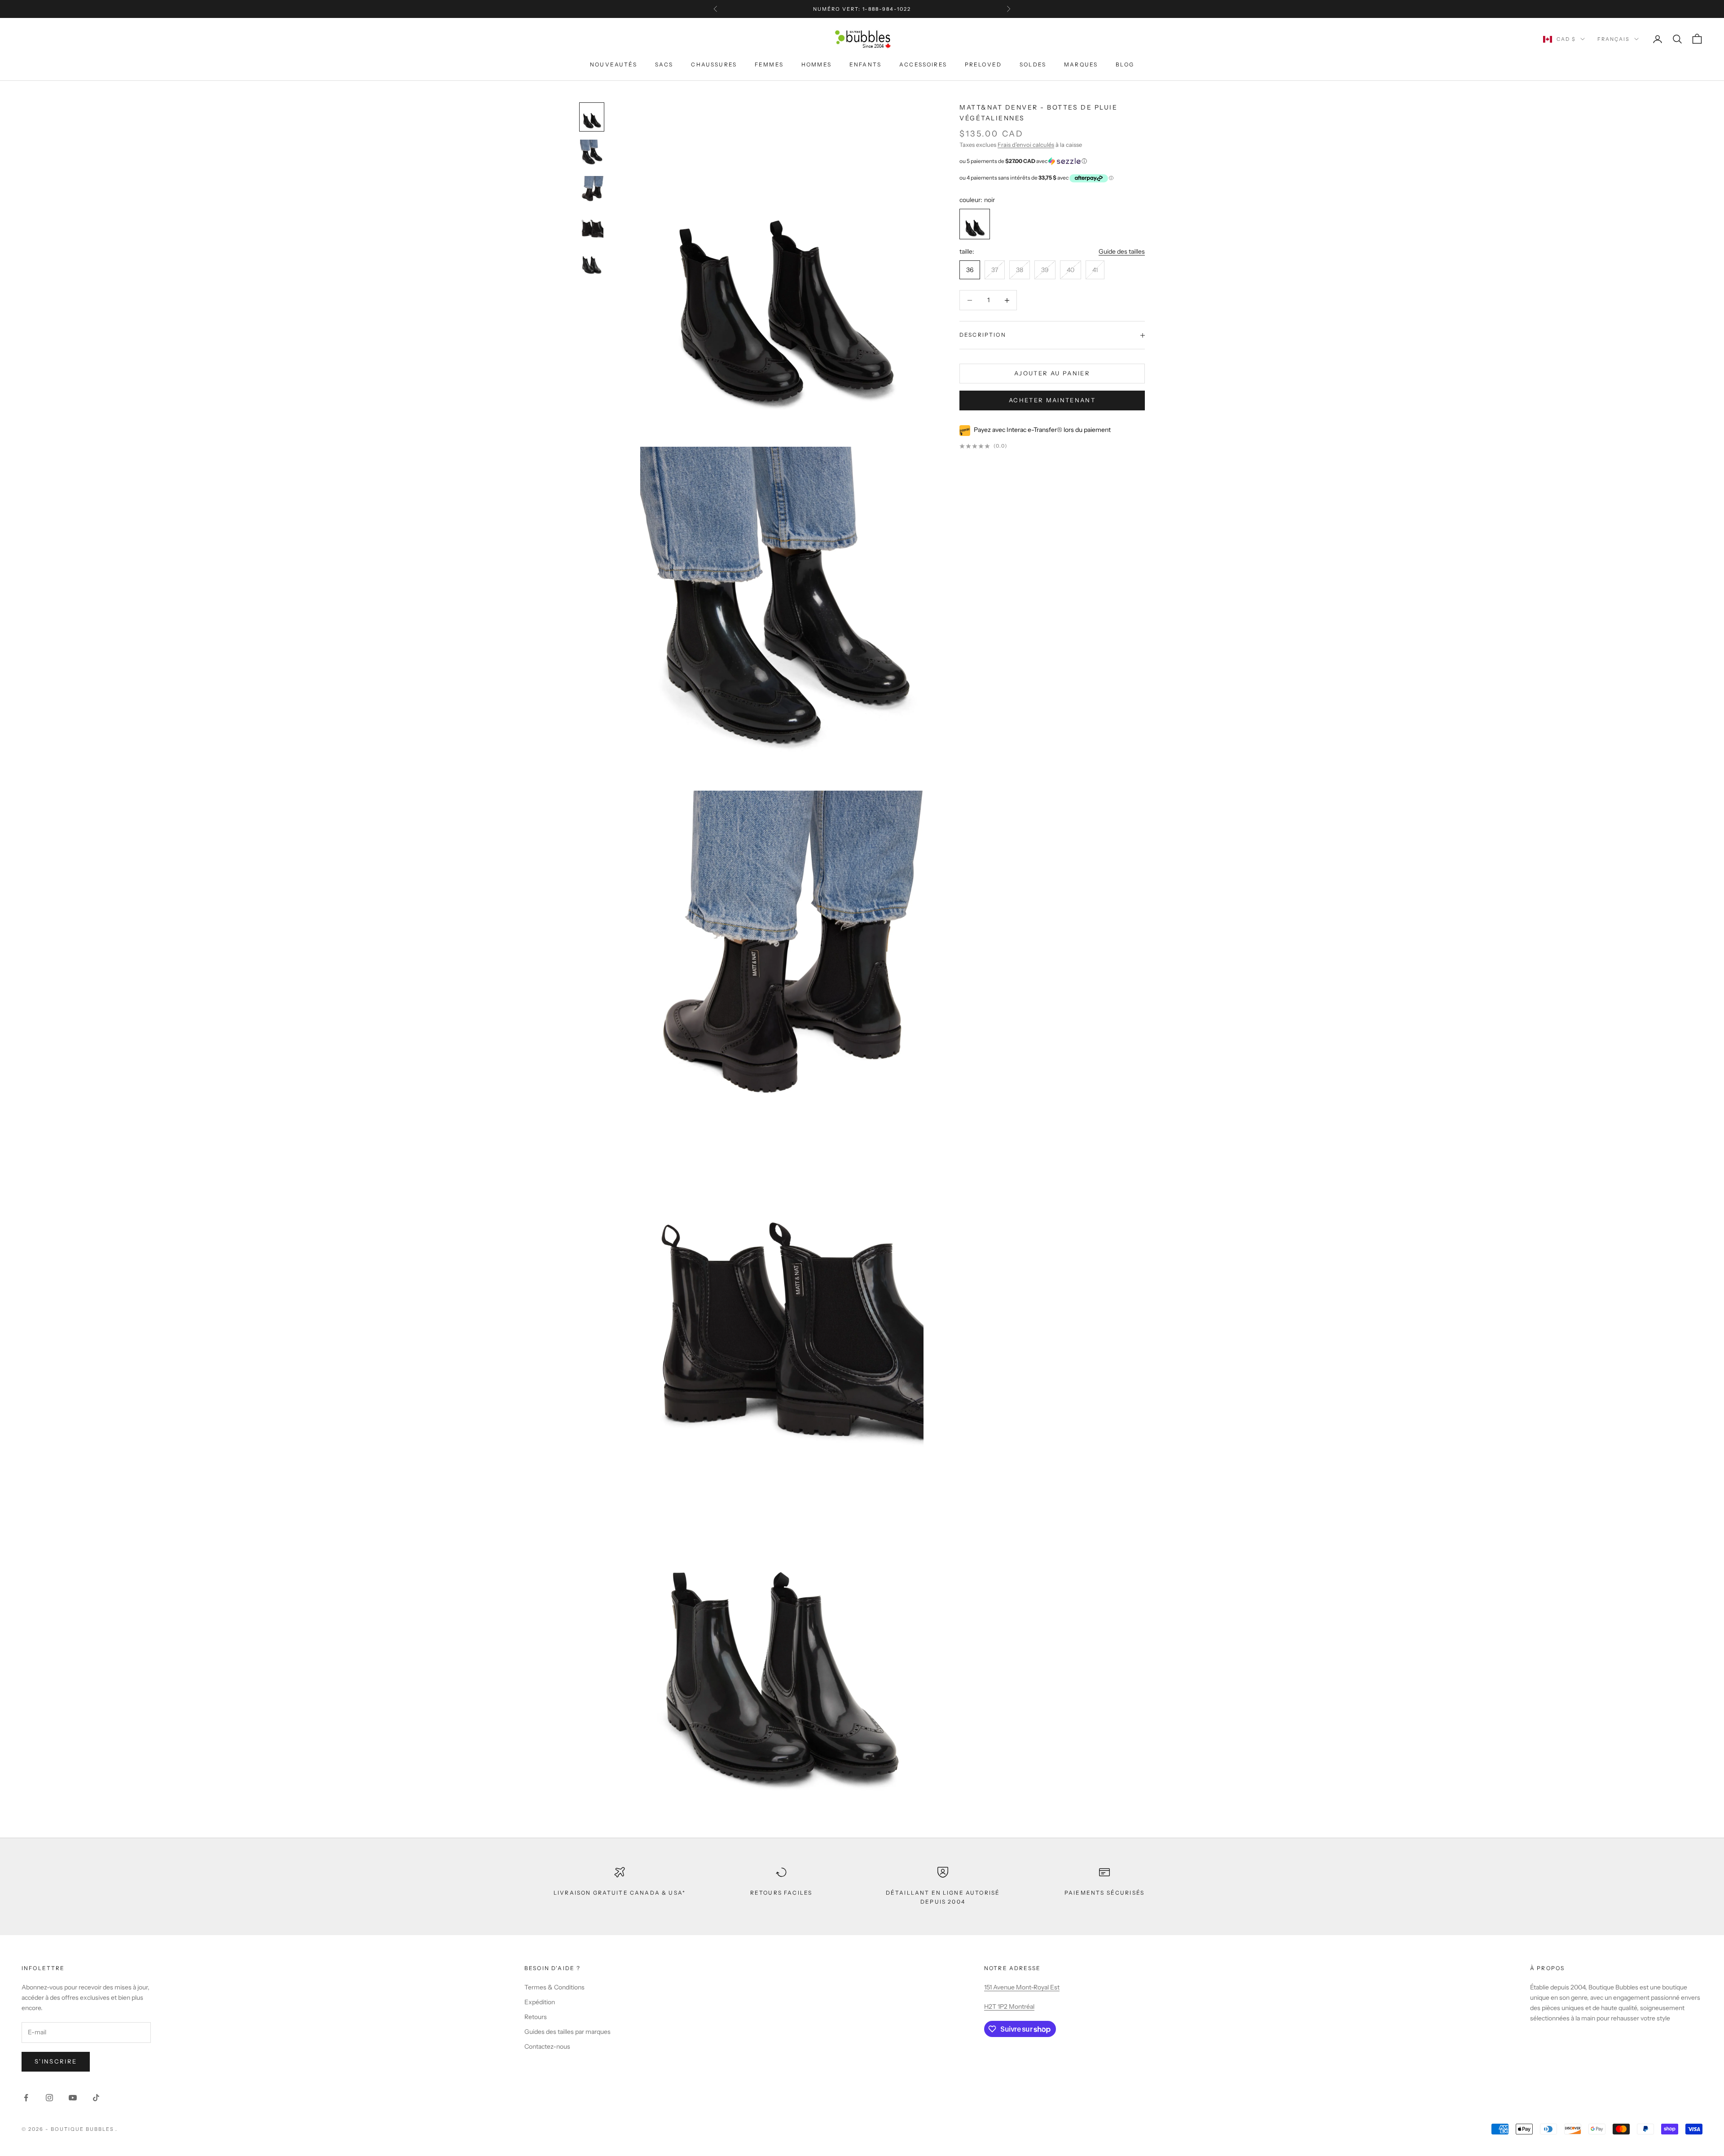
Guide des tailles (1122, 252)
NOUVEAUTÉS (614, 64)
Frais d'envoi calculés (1026, 145)
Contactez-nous (547, 2046)
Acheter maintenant (1052, 400)
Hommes (816, 64)
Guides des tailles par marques (567, 2032)
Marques (1081, 64)
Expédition (540, 2002)
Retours (536, 2017)
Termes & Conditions (554, 1987)
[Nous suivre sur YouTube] (73, 2098)
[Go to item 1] (592, 153)
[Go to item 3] (592, 226)
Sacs (664, 64)
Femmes (769, 64)
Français (1614, 39)
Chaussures (714, 64)
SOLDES (1033, 64)
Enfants (865, 64)
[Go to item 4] (592, 262)
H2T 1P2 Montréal (1009, 2006)
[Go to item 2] (592, 190)
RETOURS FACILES (781, 1893)
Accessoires (923, 64)
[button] (1052, 161)
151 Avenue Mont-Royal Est (1022, 1987)
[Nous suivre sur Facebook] (26, 2098)
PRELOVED (983, 64)
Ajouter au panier (1052, 374)
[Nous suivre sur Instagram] (49, 2098)
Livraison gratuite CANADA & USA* (620, 1893)
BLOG (1125, 64)
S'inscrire (56, 2061)
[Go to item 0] (592, 117)
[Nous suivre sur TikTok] (96, 2098)
